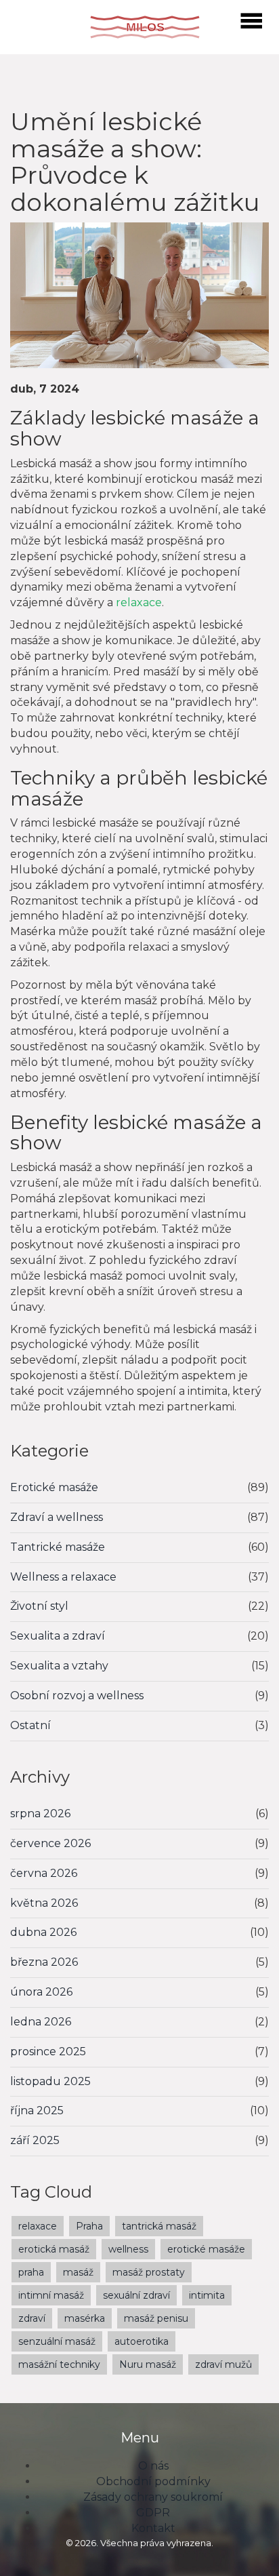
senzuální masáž (57, 2341)
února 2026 (41, 1992)
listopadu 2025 (50, 2081)
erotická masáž (54, 2249)
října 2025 (37, 2111)
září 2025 (35, 2140)
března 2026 (44, 1962)
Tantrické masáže (58, 1547)
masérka (85, 2318)
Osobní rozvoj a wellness (77, 1696)
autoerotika (142, 2341)
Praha (89, 2226)
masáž (78, 2272)
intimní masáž (51, 2295)
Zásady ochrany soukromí (153, 2497)
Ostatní (30, 1725)
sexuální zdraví (136, 2295)
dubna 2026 (43, 1932)
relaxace (139, 602)
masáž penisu (156, 2318)
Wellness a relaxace (63, 1577)
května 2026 (44, 1903)
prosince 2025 (48, 2052)
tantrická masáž (159, 2226)
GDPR (153, 2513)
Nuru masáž (148, 2364)
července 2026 (50, 1843)
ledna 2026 (41, 2022)
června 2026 (44, 1873)
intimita (207, 2295)
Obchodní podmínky (153, 2481)
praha (31, 2272)
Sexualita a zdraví (58, 1636)
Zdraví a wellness (57, 1517)
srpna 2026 (40, 1814)
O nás (153, 2466)
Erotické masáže (54, 1487)
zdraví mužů (223, 2364)
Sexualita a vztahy (59, 1666)
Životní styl (39, 1606)
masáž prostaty (149, 2272)
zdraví (32, 2318)
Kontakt (153, 2528)
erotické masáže (206, 2249)
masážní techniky (59, 2364)
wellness (128, 2249)
